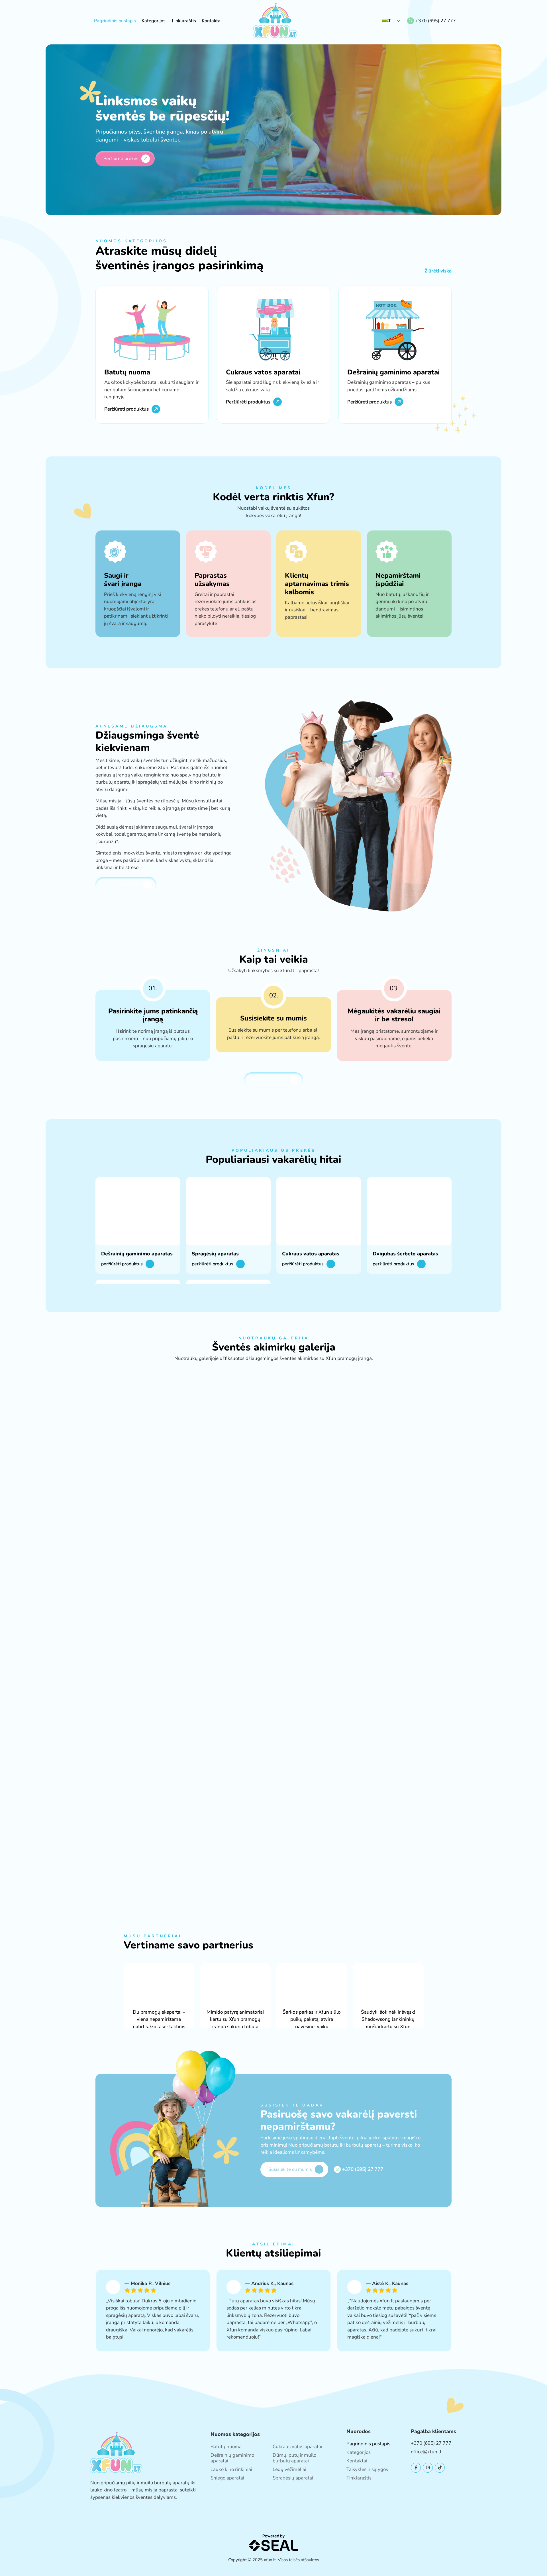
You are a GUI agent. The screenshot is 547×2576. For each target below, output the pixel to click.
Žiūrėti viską (438, 271)
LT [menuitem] (389, 21)
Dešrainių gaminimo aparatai (232, 2458)
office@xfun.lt (426, 2452)
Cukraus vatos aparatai (297, 2447)
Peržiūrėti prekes (121, 159)
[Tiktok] (440, 2468)
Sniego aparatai (227, 2478)
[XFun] (275, 21)
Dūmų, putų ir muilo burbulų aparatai (294, 2458)
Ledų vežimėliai (289, 2469)
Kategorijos (154, 21)
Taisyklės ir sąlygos (367, 2469)
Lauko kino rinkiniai (231, 2469)
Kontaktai (212, 21)
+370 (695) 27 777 (436, 21)
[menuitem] (391, 21)
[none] (391, 21)
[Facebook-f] (416, 2468)
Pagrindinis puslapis (115, 21)
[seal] (274, 2542)
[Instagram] (428, 2468)
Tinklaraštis (184, 21)
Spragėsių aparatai (293, 2478)
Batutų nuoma (226, 2447)
